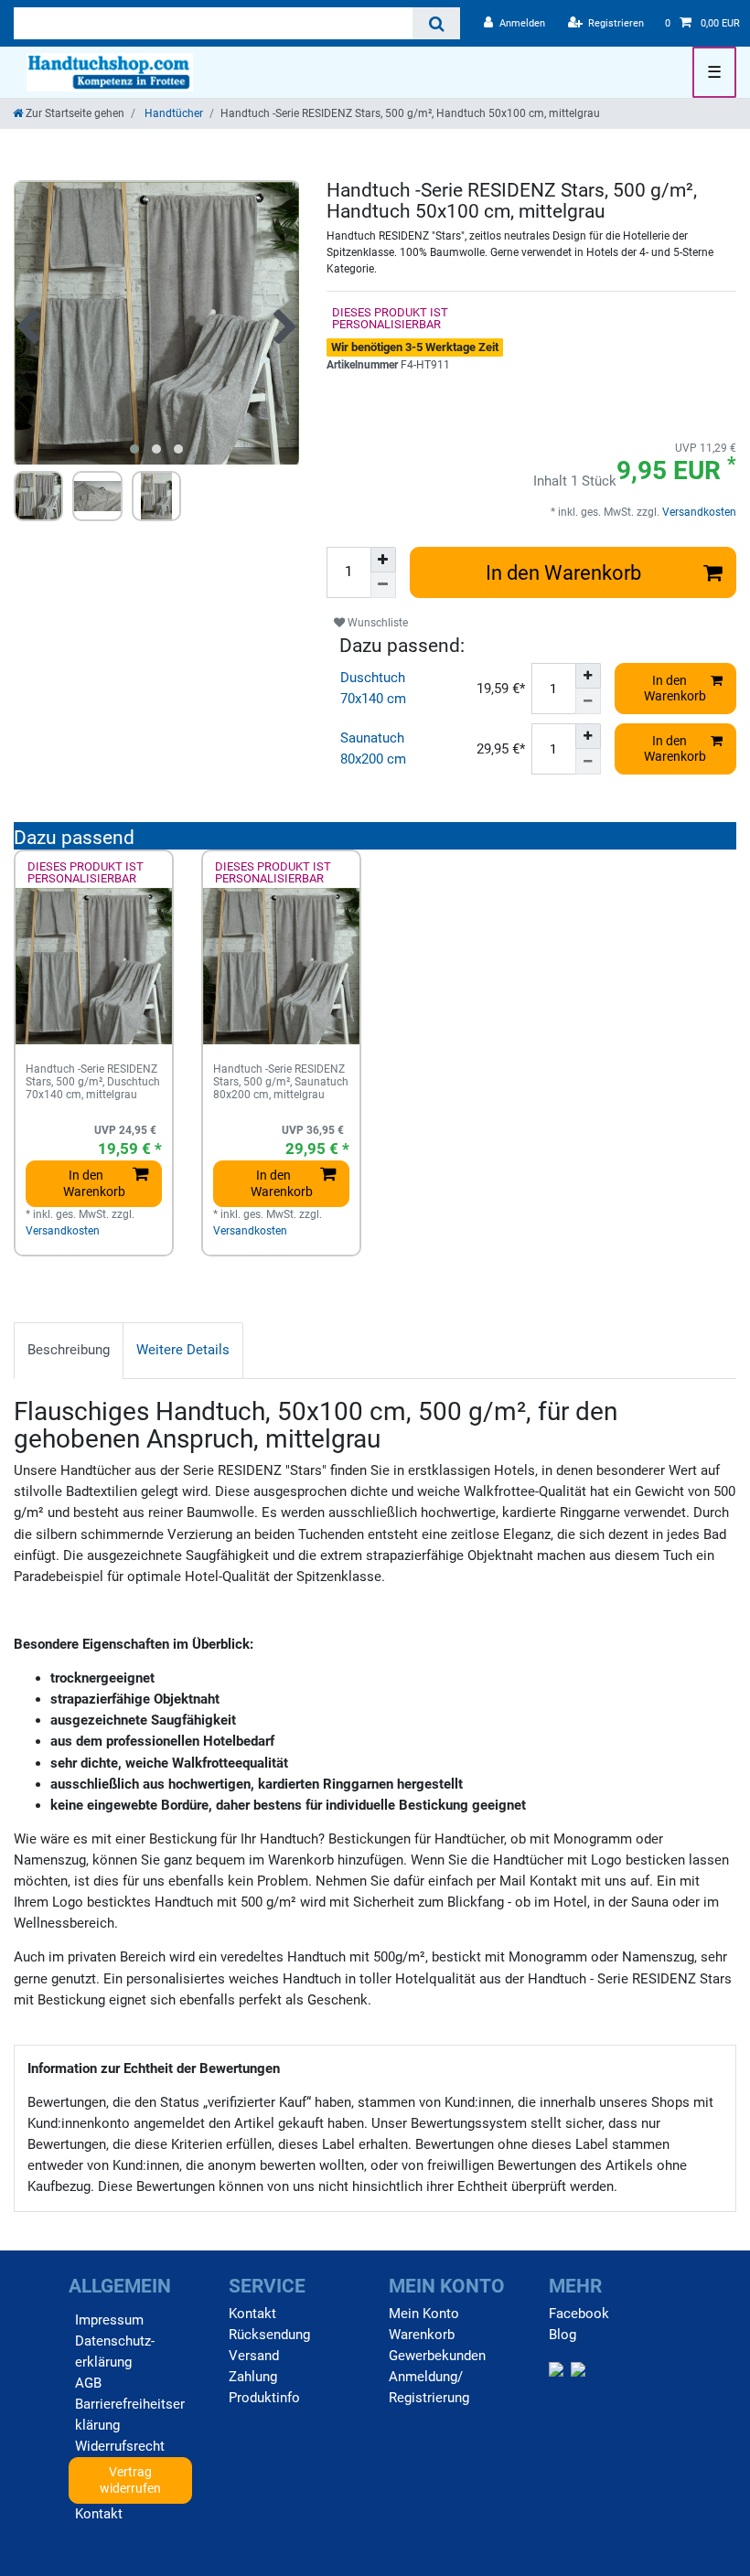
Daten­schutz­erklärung (115, 2352)
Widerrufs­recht (120, 2446)
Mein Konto (424, 2314)
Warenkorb (422, 2335)
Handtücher (172, 113)
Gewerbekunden (437, 2356)
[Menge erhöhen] (383, 560)
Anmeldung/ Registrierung (429, 2387)
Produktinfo (264, 2398)
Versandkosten (698, 512)
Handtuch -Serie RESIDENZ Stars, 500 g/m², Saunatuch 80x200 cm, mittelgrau (281, 1082)
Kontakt (99, 2514)
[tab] (69, 1350)
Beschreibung (69, 1350)
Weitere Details (183, 1350)
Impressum (109, 2320)
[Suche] (436, 23)
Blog (562, 2335)
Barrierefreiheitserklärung (130, 2415)
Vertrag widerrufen (130, 2480)
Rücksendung (269, 2335)
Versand (254, 2356)
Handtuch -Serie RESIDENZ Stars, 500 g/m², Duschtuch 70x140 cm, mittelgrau (93, 1082)
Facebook (579, 2314)
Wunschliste (376, 623)
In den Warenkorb (563, 572)
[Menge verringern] (383, 585)
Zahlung (253, 2377)
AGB (88, 2383)
